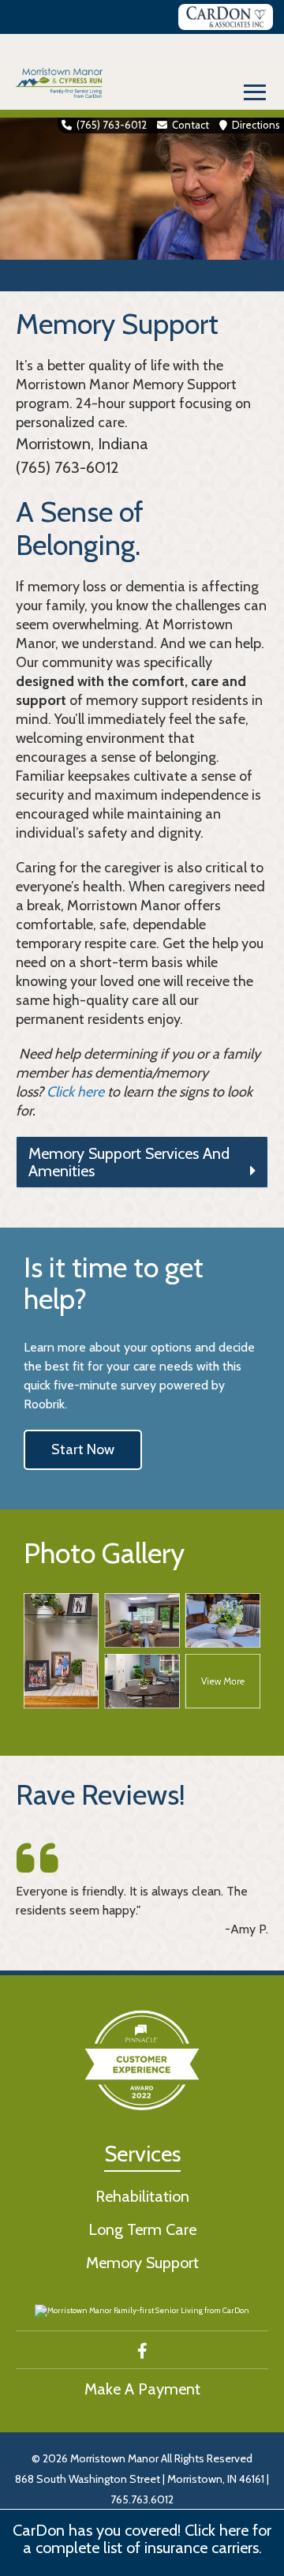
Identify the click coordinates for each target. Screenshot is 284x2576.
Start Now (83, 1449)
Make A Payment (142, 2389)
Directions (256, 125)
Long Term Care (142, 2229)
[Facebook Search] (142, 2351)
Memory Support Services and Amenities (129, 1162)
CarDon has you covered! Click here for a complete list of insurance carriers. (142, 2539)
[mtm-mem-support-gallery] (142, 1651)
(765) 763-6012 (112, 125)
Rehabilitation (142, 2196)
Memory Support (142, 2263)
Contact (191, 125)
